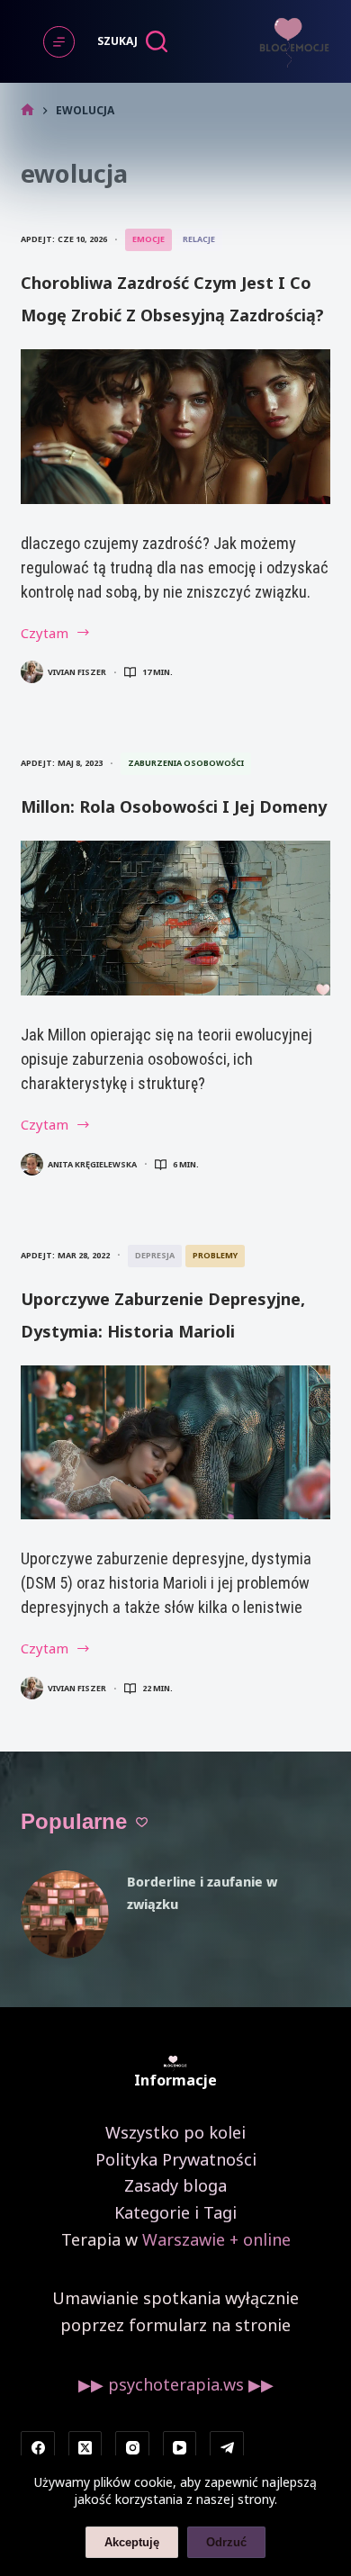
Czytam (57, 634)
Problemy (215, 1255)
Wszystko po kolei (175, 2132)
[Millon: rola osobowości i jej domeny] (175, 918)
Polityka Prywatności (176, 2159)
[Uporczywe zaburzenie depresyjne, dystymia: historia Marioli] (175, 1443)
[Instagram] (132, 2448)
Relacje (199, 239)
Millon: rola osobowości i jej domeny (174, 806)
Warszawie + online (216, 2239)
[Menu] (59, 42)
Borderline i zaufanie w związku (202, 1892)
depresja (155, 1255)
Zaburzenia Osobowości (186, 763)
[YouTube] (180, 2448)
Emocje (148, 239)
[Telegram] (227, 2448)
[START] (27, 110)
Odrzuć (226, 2542)
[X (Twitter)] (85, 2448)
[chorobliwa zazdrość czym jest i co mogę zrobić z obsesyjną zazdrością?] (175, 427)
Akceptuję (132, 2542)
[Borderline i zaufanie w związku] (65, 1914)
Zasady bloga (175, 2185)
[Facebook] (38, 2448)
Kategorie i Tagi (175, 2212)
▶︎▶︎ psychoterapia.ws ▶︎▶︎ (176, 2384)
